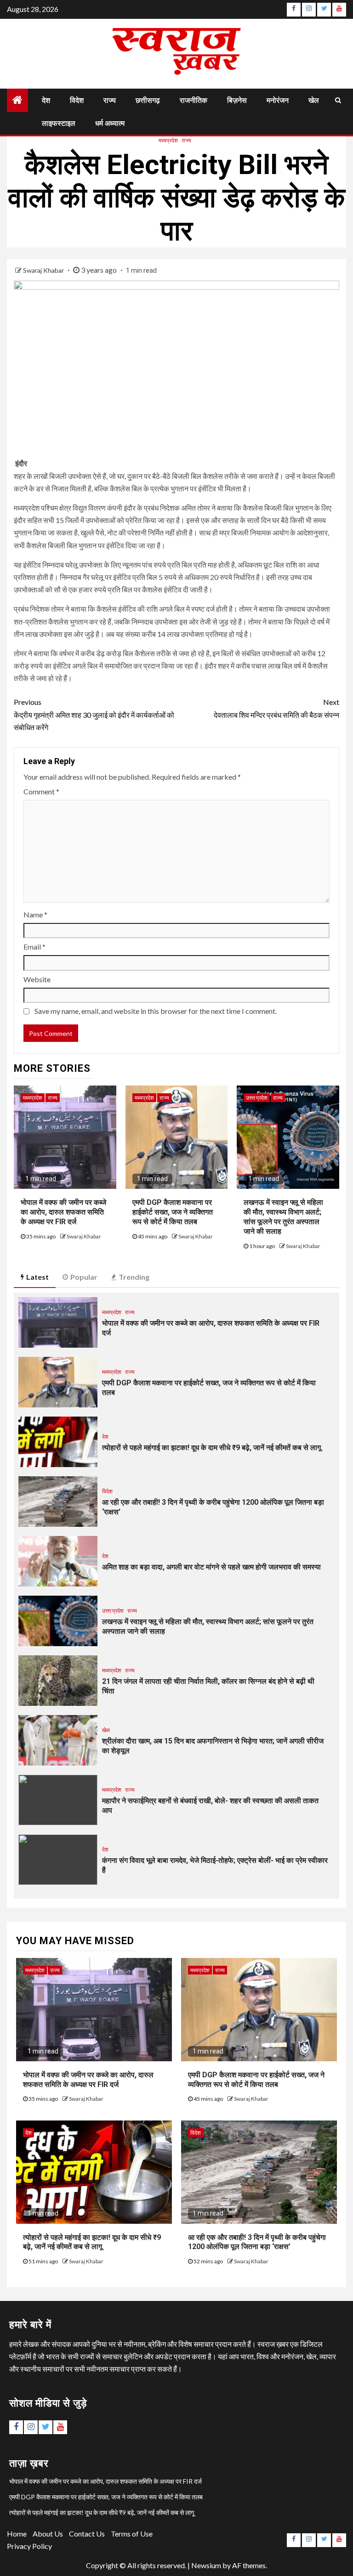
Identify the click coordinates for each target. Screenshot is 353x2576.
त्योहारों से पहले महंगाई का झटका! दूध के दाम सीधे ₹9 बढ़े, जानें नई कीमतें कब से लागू (211, 1448)
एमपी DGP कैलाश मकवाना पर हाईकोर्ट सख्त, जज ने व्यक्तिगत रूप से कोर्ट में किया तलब (173, 1212)
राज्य (110, 100)
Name (35, 914)
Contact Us (87, 2534)
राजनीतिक (194, 100)
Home (17, 2534)
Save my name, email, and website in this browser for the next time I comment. (156, 1011)
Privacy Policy (29, 2546)
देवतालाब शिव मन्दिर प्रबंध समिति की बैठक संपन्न (276, 708)
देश (46, 100)
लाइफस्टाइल (59, 123)
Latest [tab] (37, 1277)
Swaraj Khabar (44, 270)
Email (34, 947)
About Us (48, 2534)
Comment (41, 791)
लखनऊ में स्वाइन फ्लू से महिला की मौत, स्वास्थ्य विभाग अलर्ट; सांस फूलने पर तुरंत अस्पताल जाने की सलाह (283, 1217)
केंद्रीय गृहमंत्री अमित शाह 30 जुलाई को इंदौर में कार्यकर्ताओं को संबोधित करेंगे (94, 714)
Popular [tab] (84, 1277)
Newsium (206, 2565)
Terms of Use (132, 2534)
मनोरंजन (278, 100)
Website (37, 979)
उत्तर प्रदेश (257, 1098)
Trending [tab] (134, 1277)
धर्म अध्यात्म (110, 123)
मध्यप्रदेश (168, 140)
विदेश (77, 100)
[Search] (338, 100)
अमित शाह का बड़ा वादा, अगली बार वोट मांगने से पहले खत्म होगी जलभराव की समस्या (211, 1567)
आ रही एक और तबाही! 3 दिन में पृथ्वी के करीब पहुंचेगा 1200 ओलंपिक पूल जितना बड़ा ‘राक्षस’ (257, 2242)
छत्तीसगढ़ (148, 100)
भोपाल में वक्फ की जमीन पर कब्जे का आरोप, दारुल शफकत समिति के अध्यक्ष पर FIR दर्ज (63, 1212)
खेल (314, 100)
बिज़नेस (237, 100)
